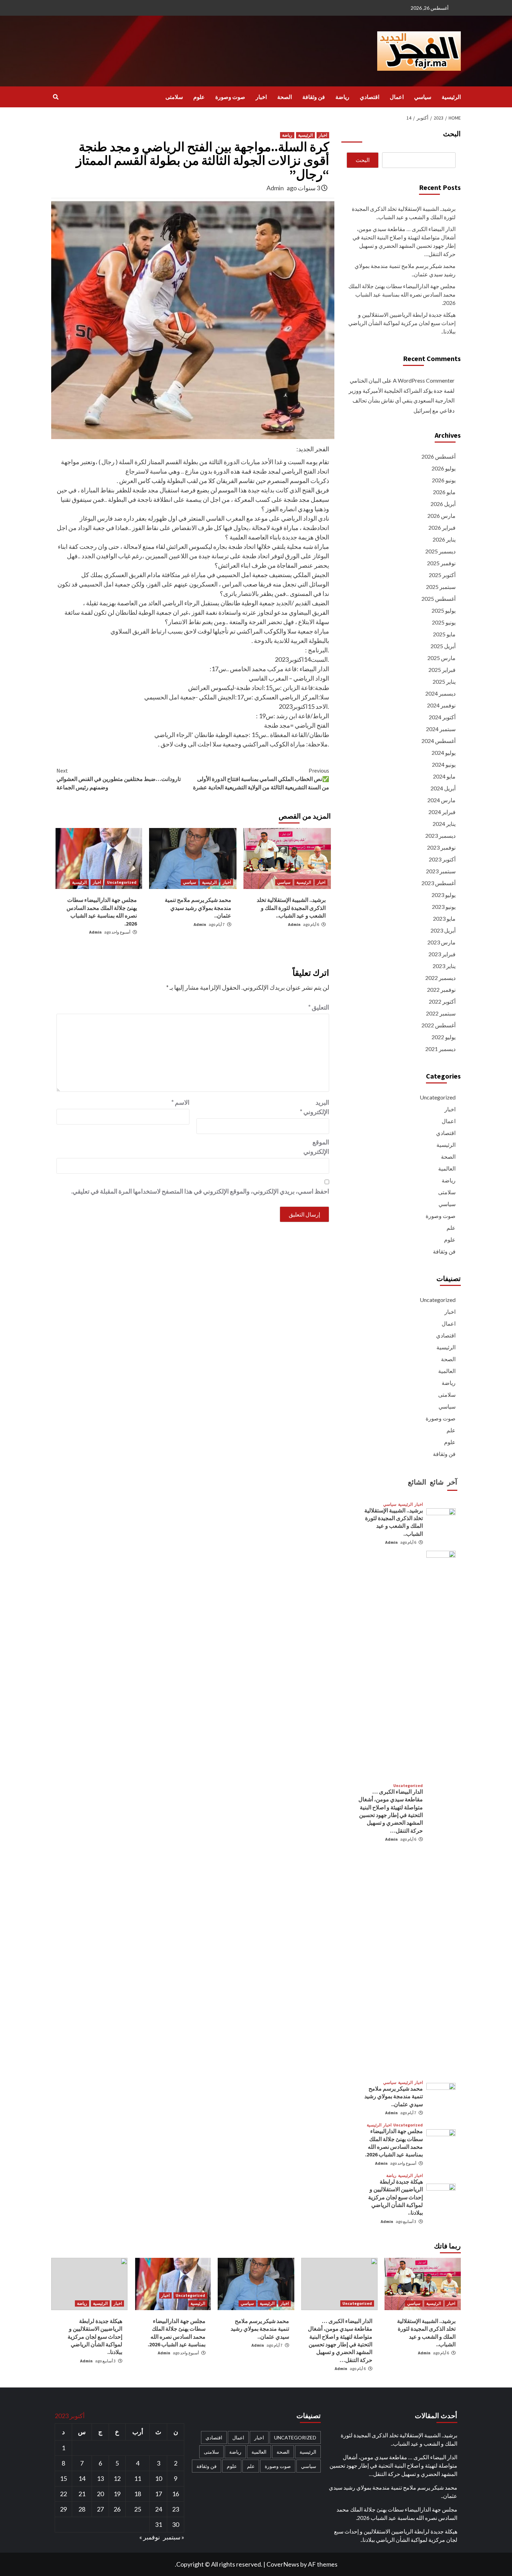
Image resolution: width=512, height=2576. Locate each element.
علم (451, 1228)
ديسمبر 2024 (440, 693)
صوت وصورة (230, 97)
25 (138, 2509)
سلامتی (174, 97)
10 (158, 2478)
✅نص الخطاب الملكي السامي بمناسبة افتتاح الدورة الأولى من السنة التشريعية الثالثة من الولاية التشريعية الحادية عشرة (261, 779)
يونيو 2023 (444, 907)
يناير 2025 (444, 681)
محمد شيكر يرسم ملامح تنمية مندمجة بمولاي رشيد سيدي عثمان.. (198, 908)
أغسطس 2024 (439, 741)
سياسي (423, 97)
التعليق (319, 1007)
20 (100, 2494)
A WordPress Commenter (424, 380)
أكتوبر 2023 (442, 859)
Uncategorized (122, 882)
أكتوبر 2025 (442, 575)
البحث (452, 134)
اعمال (397, 97)
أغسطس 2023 (439, 883)
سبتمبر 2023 (441, 871)
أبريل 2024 (443, 788)
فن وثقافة (314, 97)
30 (176, 2524)
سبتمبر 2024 (441, 729)
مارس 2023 (441, 942)
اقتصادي (370, 97)
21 (82, 2494)
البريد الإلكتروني (315, 1107)
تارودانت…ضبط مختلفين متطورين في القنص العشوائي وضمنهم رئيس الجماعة (119, 779)
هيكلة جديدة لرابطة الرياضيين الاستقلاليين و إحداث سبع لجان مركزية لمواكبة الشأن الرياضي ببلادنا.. (402, 323)
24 (158, 2509)
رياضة (342, 97)
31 (158, 2524)
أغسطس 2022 (439, 1025)
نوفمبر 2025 (441, 563)
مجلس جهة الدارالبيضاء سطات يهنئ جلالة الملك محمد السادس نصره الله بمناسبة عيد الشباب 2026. (402, 294)
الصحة (285, 97)
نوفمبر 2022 (441, 990)
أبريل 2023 (443, 930)
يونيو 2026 (444, 480)
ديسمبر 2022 (440, 978)
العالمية (447, 1168)
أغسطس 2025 (439, 599)
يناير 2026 (444, 539)
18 (138, 2494)
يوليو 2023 (444, 895)
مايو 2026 (444, 492)
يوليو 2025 (444, 610)
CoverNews (283, 2564)
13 (100, 2478)
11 (138, 2478)
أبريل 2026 (443, 504)
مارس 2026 (441, 516)
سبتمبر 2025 (441, 587)
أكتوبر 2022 (442, 1001)
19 (117, 2494)
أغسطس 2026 (439, 456)
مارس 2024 (441, 800)
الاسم (180, 1102)
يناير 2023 (444, 966)
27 (100, 2509)
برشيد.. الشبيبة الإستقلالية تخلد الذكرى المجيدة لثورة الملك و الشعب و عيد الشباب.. (291, 908)
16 (176, 2494)
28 (82, 2509)
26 (117, 2509)
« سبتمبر (174, 2537)
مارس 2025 (441, 658)
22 (63, 2494)
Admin (275, 188)
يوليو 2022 (444, 1037)
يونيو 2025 (444, 622)
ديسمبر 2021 (440, 1049)
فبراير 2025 (442, 670)
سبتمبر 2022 (441, 1013)
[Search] (56, 97)
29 (63, 2509)
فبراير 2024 (442, 812)
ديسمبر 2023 (440, 835)
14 (82, 2478)
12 (117, 2478)
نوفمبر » (150, 2537)
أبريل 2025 (443, 646)
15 (63, 2478)
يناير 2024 (444, 824)
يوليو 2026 (444, 468)
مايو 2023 (444, 918)
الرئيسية (451, 97)
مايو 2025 (444, 634)
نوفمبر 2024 (441, 705)
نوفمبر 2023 (441, 847)
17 (158, 2494)
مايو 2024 (444, 776)
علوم (199, 97)
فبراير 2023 (442, 954)
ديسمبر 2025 (440, 551)
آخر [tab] (452, 1482)
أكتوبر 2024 (442, 717)
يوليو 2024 (444, 753)
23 (176, 2509)
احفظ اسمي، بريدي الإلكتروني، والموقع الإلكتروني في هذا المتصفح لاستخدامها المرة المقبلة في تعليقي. (200, 1191)
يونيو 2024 (444, 764)
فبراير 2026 (442, 527)
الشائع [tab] (417, 1482)
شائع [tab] (437, 1482)
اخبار (261, 97)
